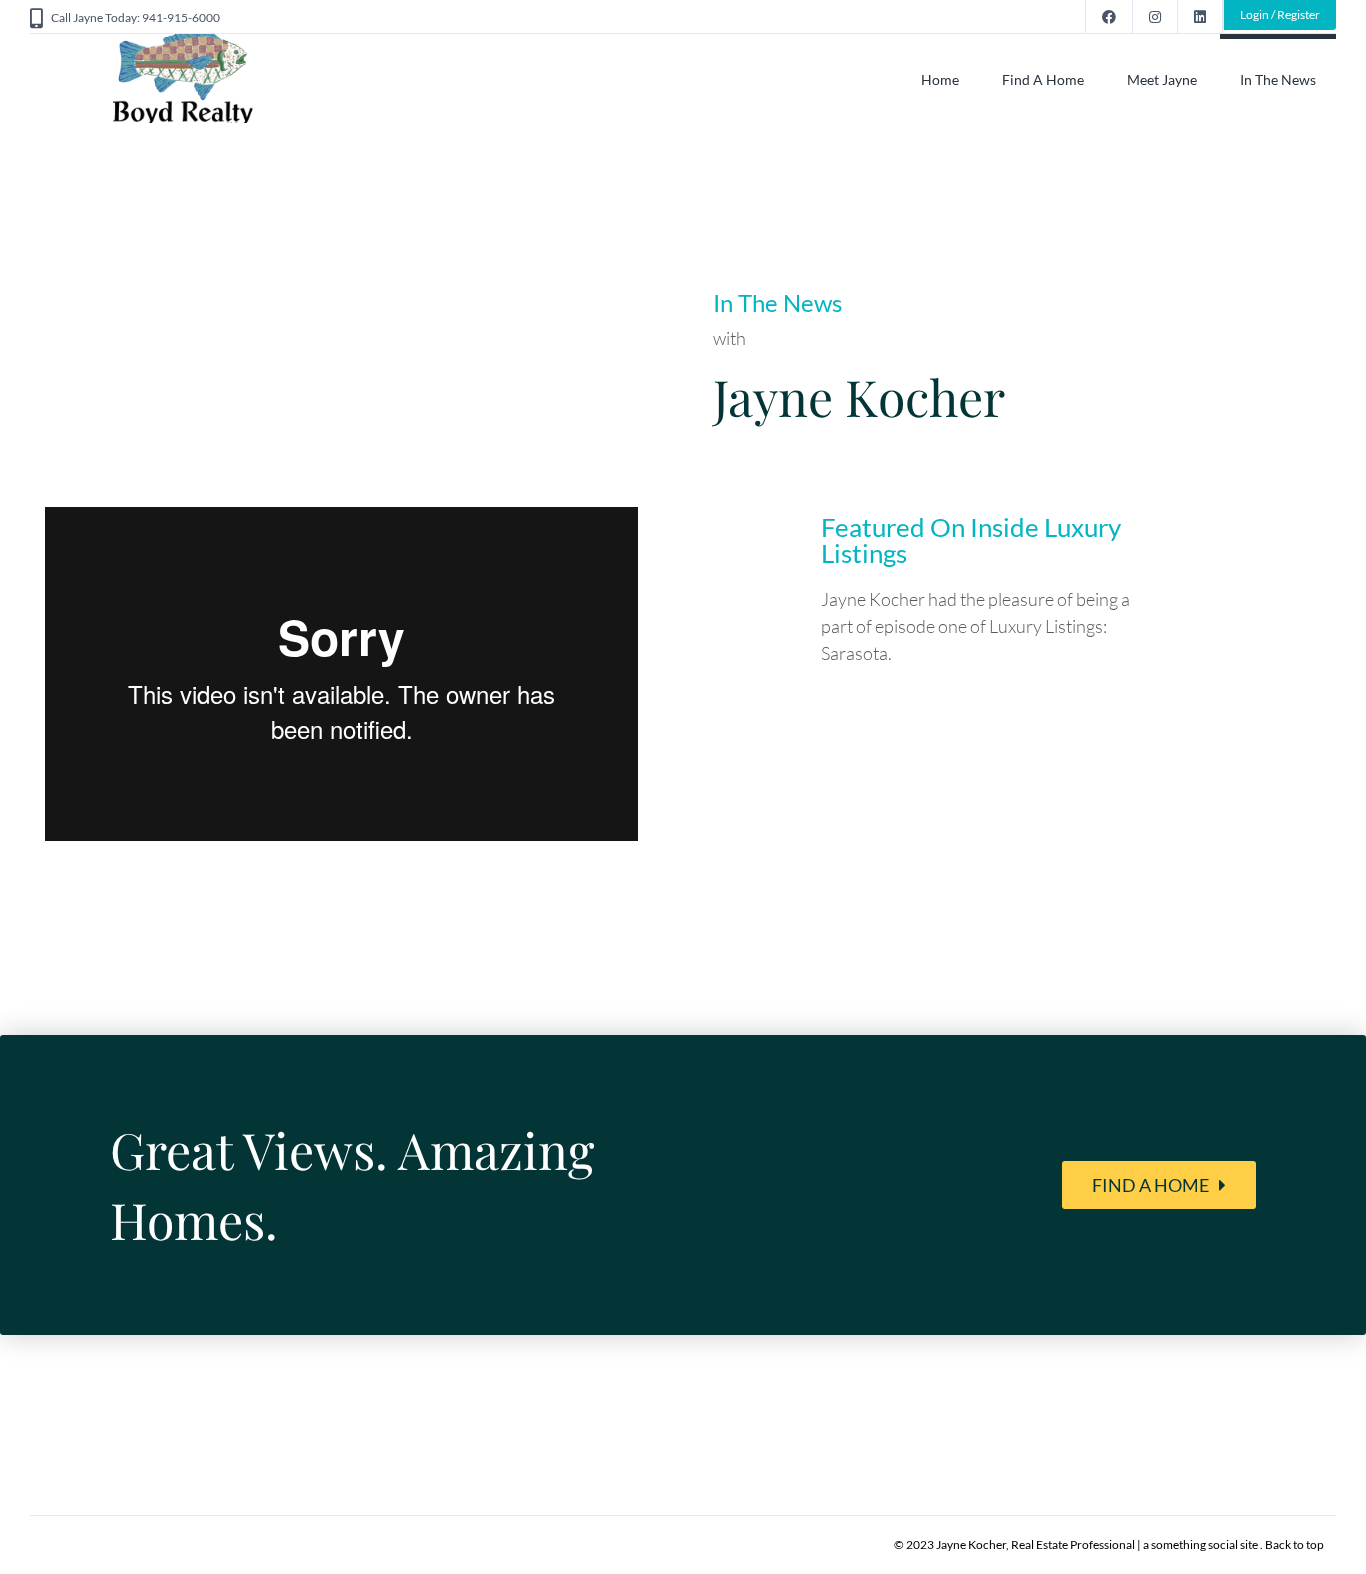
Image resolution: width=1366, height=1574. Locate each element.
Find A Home (1043, 79)
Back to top (1294, 1544)
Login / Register (1280, 14)
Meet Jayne (1162, 79)
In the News (1278, 79)
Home (940, 79)
